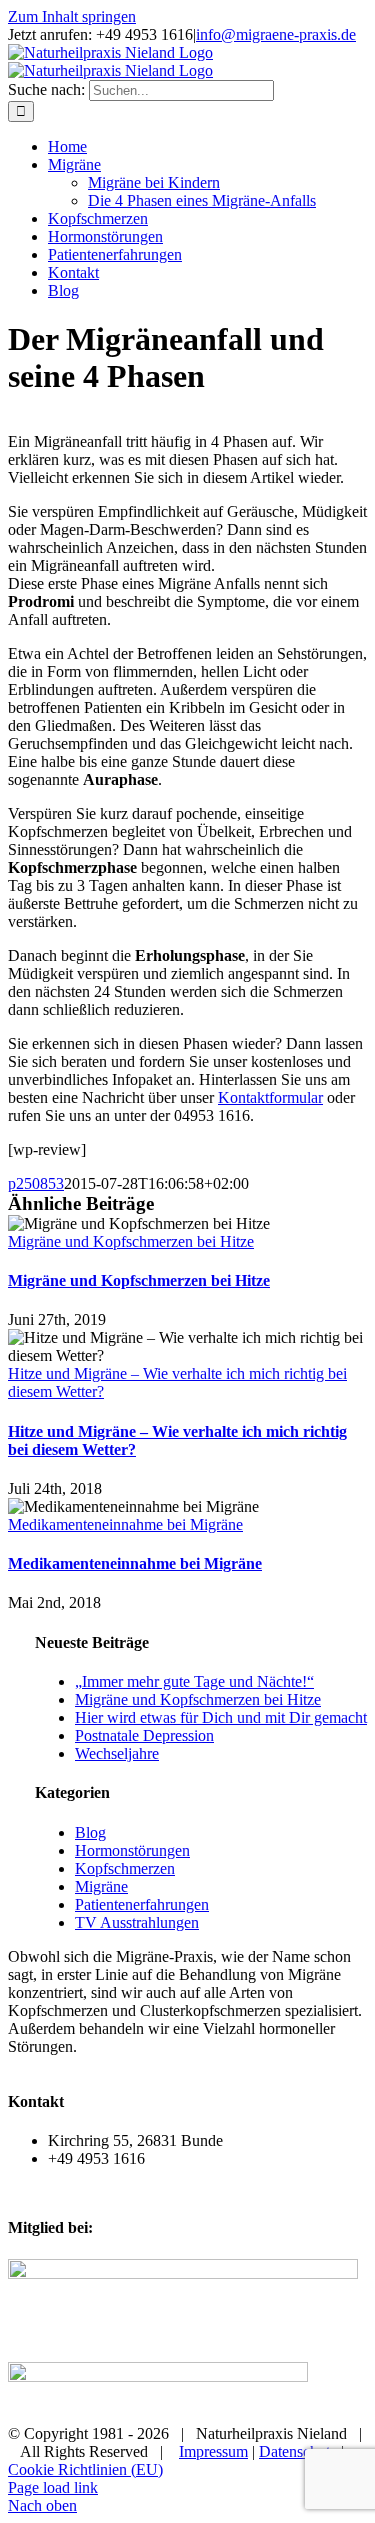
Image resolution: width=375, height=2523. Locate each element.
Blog (90, 1832)
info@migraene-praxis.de (276, 34)
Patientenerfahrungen (142, 1904)
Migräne (101, 1886)
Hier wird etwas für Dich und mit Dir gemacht (221, 1717)
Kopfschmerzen (125, 1868)
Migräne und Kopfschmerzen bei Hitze (131, 1241)
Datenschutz (298, 2451)
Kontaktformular (270, 1097)
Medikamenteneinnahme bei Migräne (125, 1524)
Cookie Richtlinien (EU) (85, 2469)
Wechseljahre (117, 1753)
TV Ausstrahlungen (137, 1922)
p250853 (36, 1183)
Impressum (213, 2451)
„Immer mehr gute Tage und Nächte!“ (194, 1681)
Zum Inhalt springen (72, 16)
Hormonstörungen (132, 1850)
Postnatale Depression (144, 1735)
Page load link (53, 2487)
